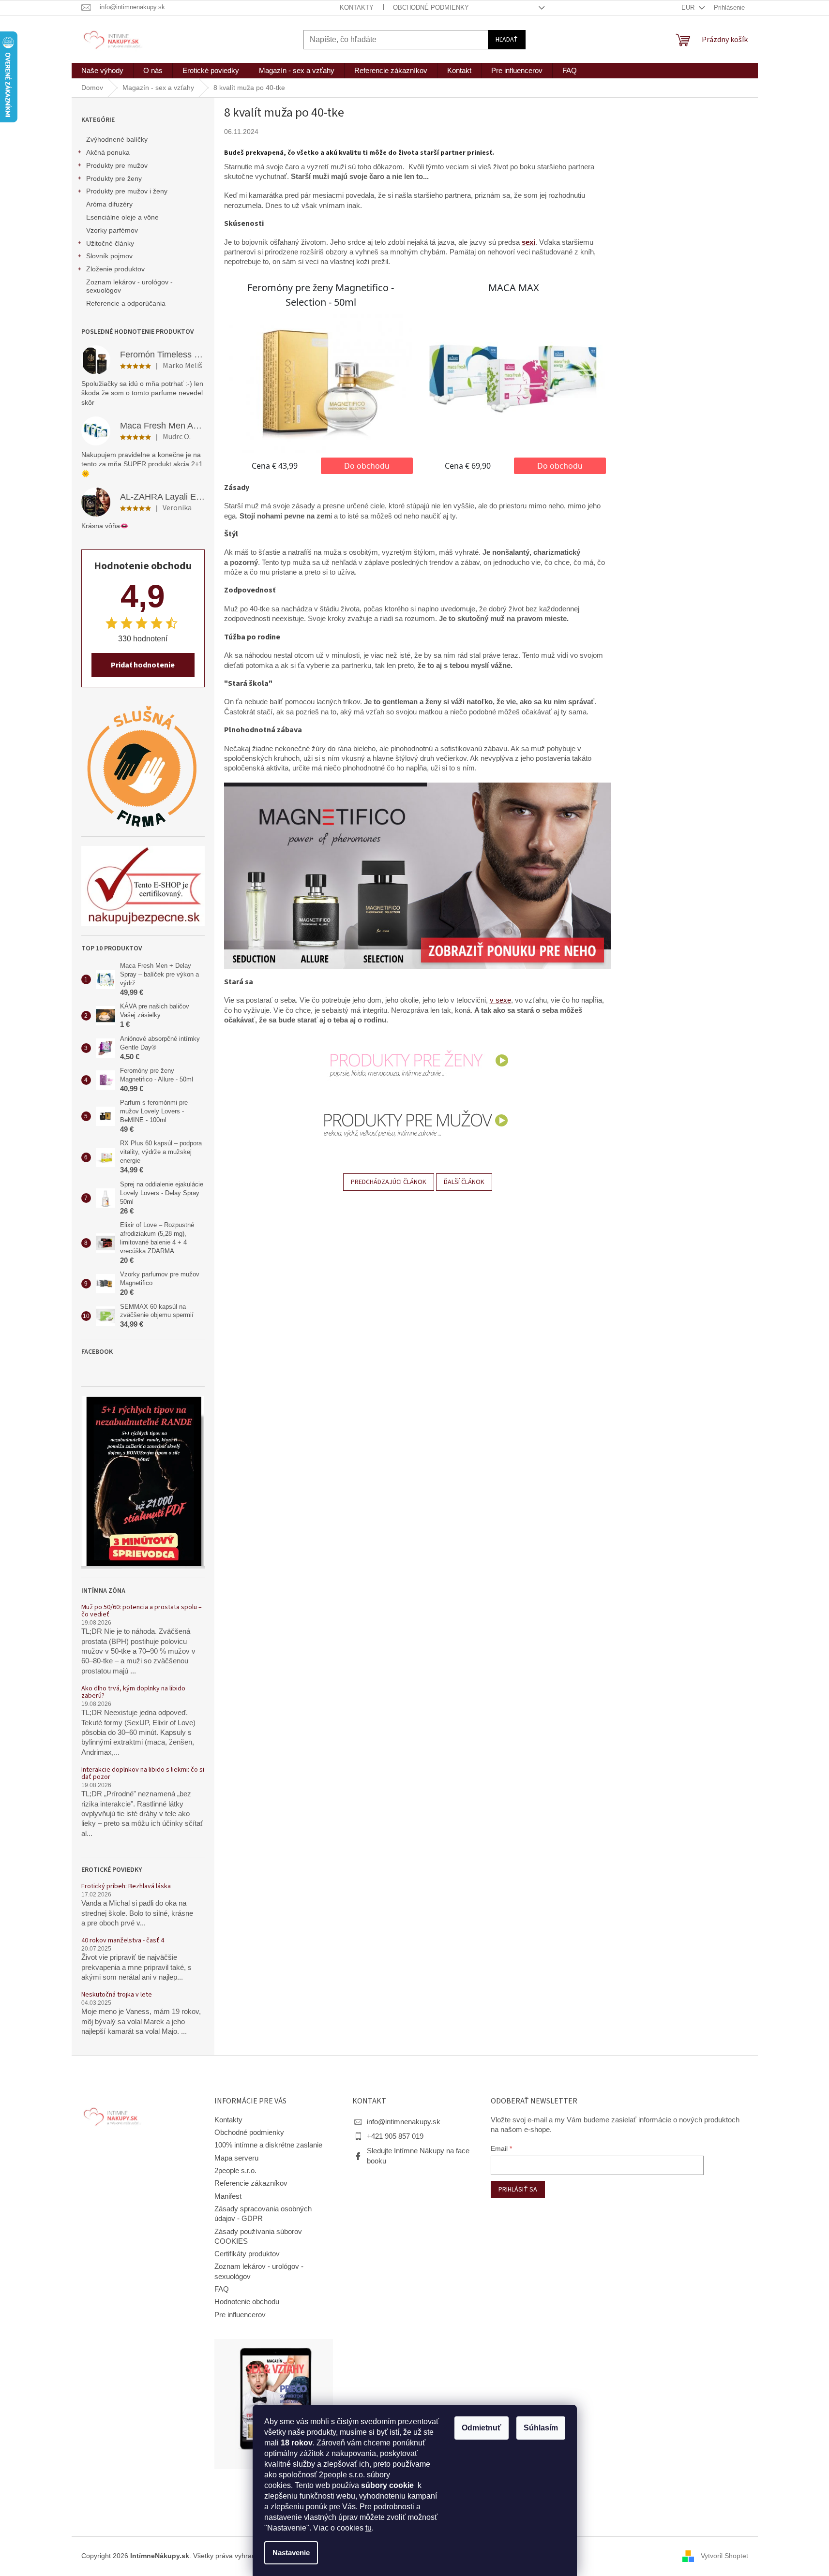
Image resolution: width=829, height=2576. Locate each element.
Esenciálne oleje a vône (122, 217)
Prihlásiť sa (518, 2190)
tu (369, 2528)
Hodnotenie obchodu (247, 2302)
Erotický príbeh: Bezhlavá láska (126, 1887)
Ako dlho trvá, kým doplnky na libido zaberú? (133, 1693)
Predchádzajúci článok (389, 1182)
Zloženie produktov (115, 269)
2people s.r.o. (235, 2171)
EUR (689, 7)
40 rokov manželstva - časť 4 (123, 1941)
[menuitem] (102, 71)
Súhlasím (541, 2428)
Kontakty (357, 7)
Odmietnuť (482, 2428)
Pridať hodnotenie (143, 665)
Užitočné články (110, 243)
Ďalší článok (464, 1182)
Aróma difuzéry (109, 204)
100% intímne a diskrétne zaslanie (268, 2145)
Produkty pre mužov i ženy (127, 191)
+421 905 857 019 (395, 2136)
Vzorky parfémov (112, 230)
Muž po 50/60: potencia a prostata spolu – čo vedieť (142, 1611)
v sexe (500, 1000)
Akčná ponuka (108, 152)
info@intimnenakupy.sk (404, 2122)
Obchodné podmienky (431, 7)
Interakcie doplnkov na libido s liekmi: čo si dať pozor (143, 1774)
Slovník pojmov (109, 256)
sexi (528, 242)
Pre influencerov (240, 2315)
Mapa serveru (236, 2158)
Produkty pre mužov (117, 165)
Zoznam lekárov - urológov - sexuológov (129, 286)
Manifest (228, 2196)
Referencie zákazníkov (251, 2183)
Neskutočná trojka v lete (117, 1995)
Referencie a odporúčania (126, 303)
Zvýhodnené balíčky (117, 139)
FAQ (222, 2289)
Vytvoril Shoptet (724, 2556)
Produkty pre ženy (114, 178)
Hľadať (507, 40)
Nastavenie (291, 2553)
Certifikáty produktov (247, 2254)
